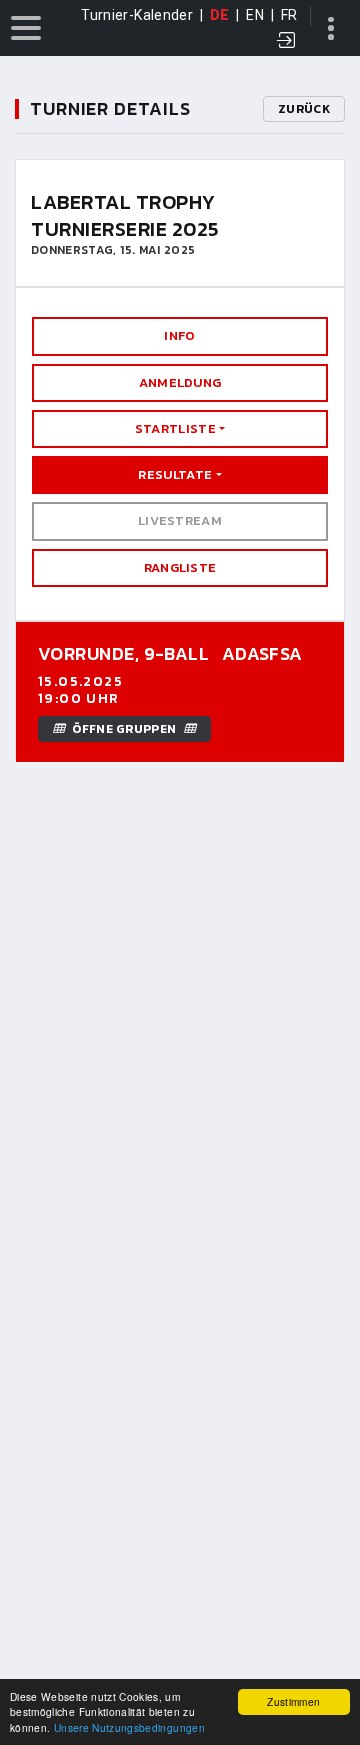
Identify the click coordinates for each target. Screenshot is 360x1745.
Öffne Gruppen (124, 729)
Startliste (175, 428)
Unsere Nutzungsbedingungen (129, 1727)
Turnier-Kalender (137, 15)
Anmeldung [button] (180, 382)
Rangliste (180, 567)
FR (289, 15)
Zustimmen (293, 1701)
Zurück (304, 109)
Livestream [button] (180, 520)
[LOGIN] (287, 42)
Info (179, 335)
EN (255, 15)
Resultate (175, 474)
